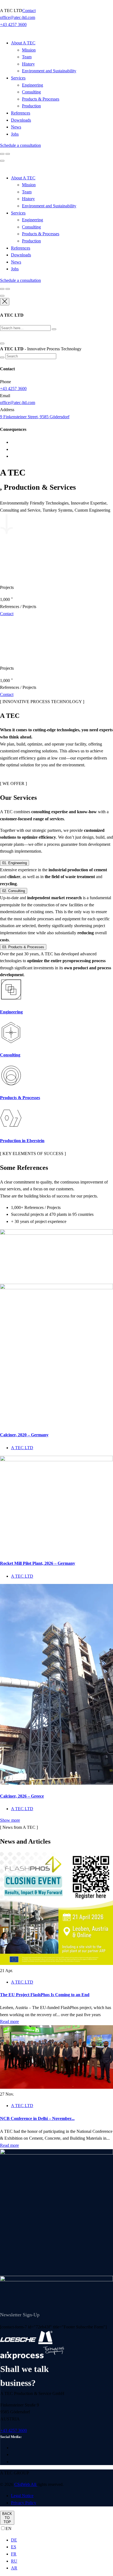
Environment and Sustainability (49, 71)
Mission (29, 50)
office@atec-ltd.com (18, 17)
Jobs (15, 134)
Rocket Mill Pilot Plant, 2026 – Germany (38, 1563)
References (21, 113)
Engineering (33, 85)
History (28, 64)
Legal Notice (22, 2496)
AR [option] (14, 2568)
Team (27, 57)
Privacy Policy (24, 2503)
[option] (62, 2540)
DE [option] (14, 2540)
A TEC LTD (22, 1448)
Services (18, 78)
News (16, 127)
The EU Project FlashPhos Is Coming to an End (45, 1995)
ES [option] (14, 2547)
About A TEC (23, 43)
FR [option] (14, 2554)
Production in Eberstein (22, 1141)
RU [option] (14, 2561)
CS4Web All (26, 2484)
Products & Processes (41, 99)
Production (31, 106)
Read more (9, 2021)
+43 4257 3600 (13, 25)
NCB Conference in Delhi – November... (37, 2118)
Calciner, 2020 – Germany (24, 1435)
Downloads (21, 120)
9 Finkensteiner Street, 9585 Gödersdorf (35, 417)
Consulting (31, 92)
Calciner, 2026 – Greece (22, 1796)
